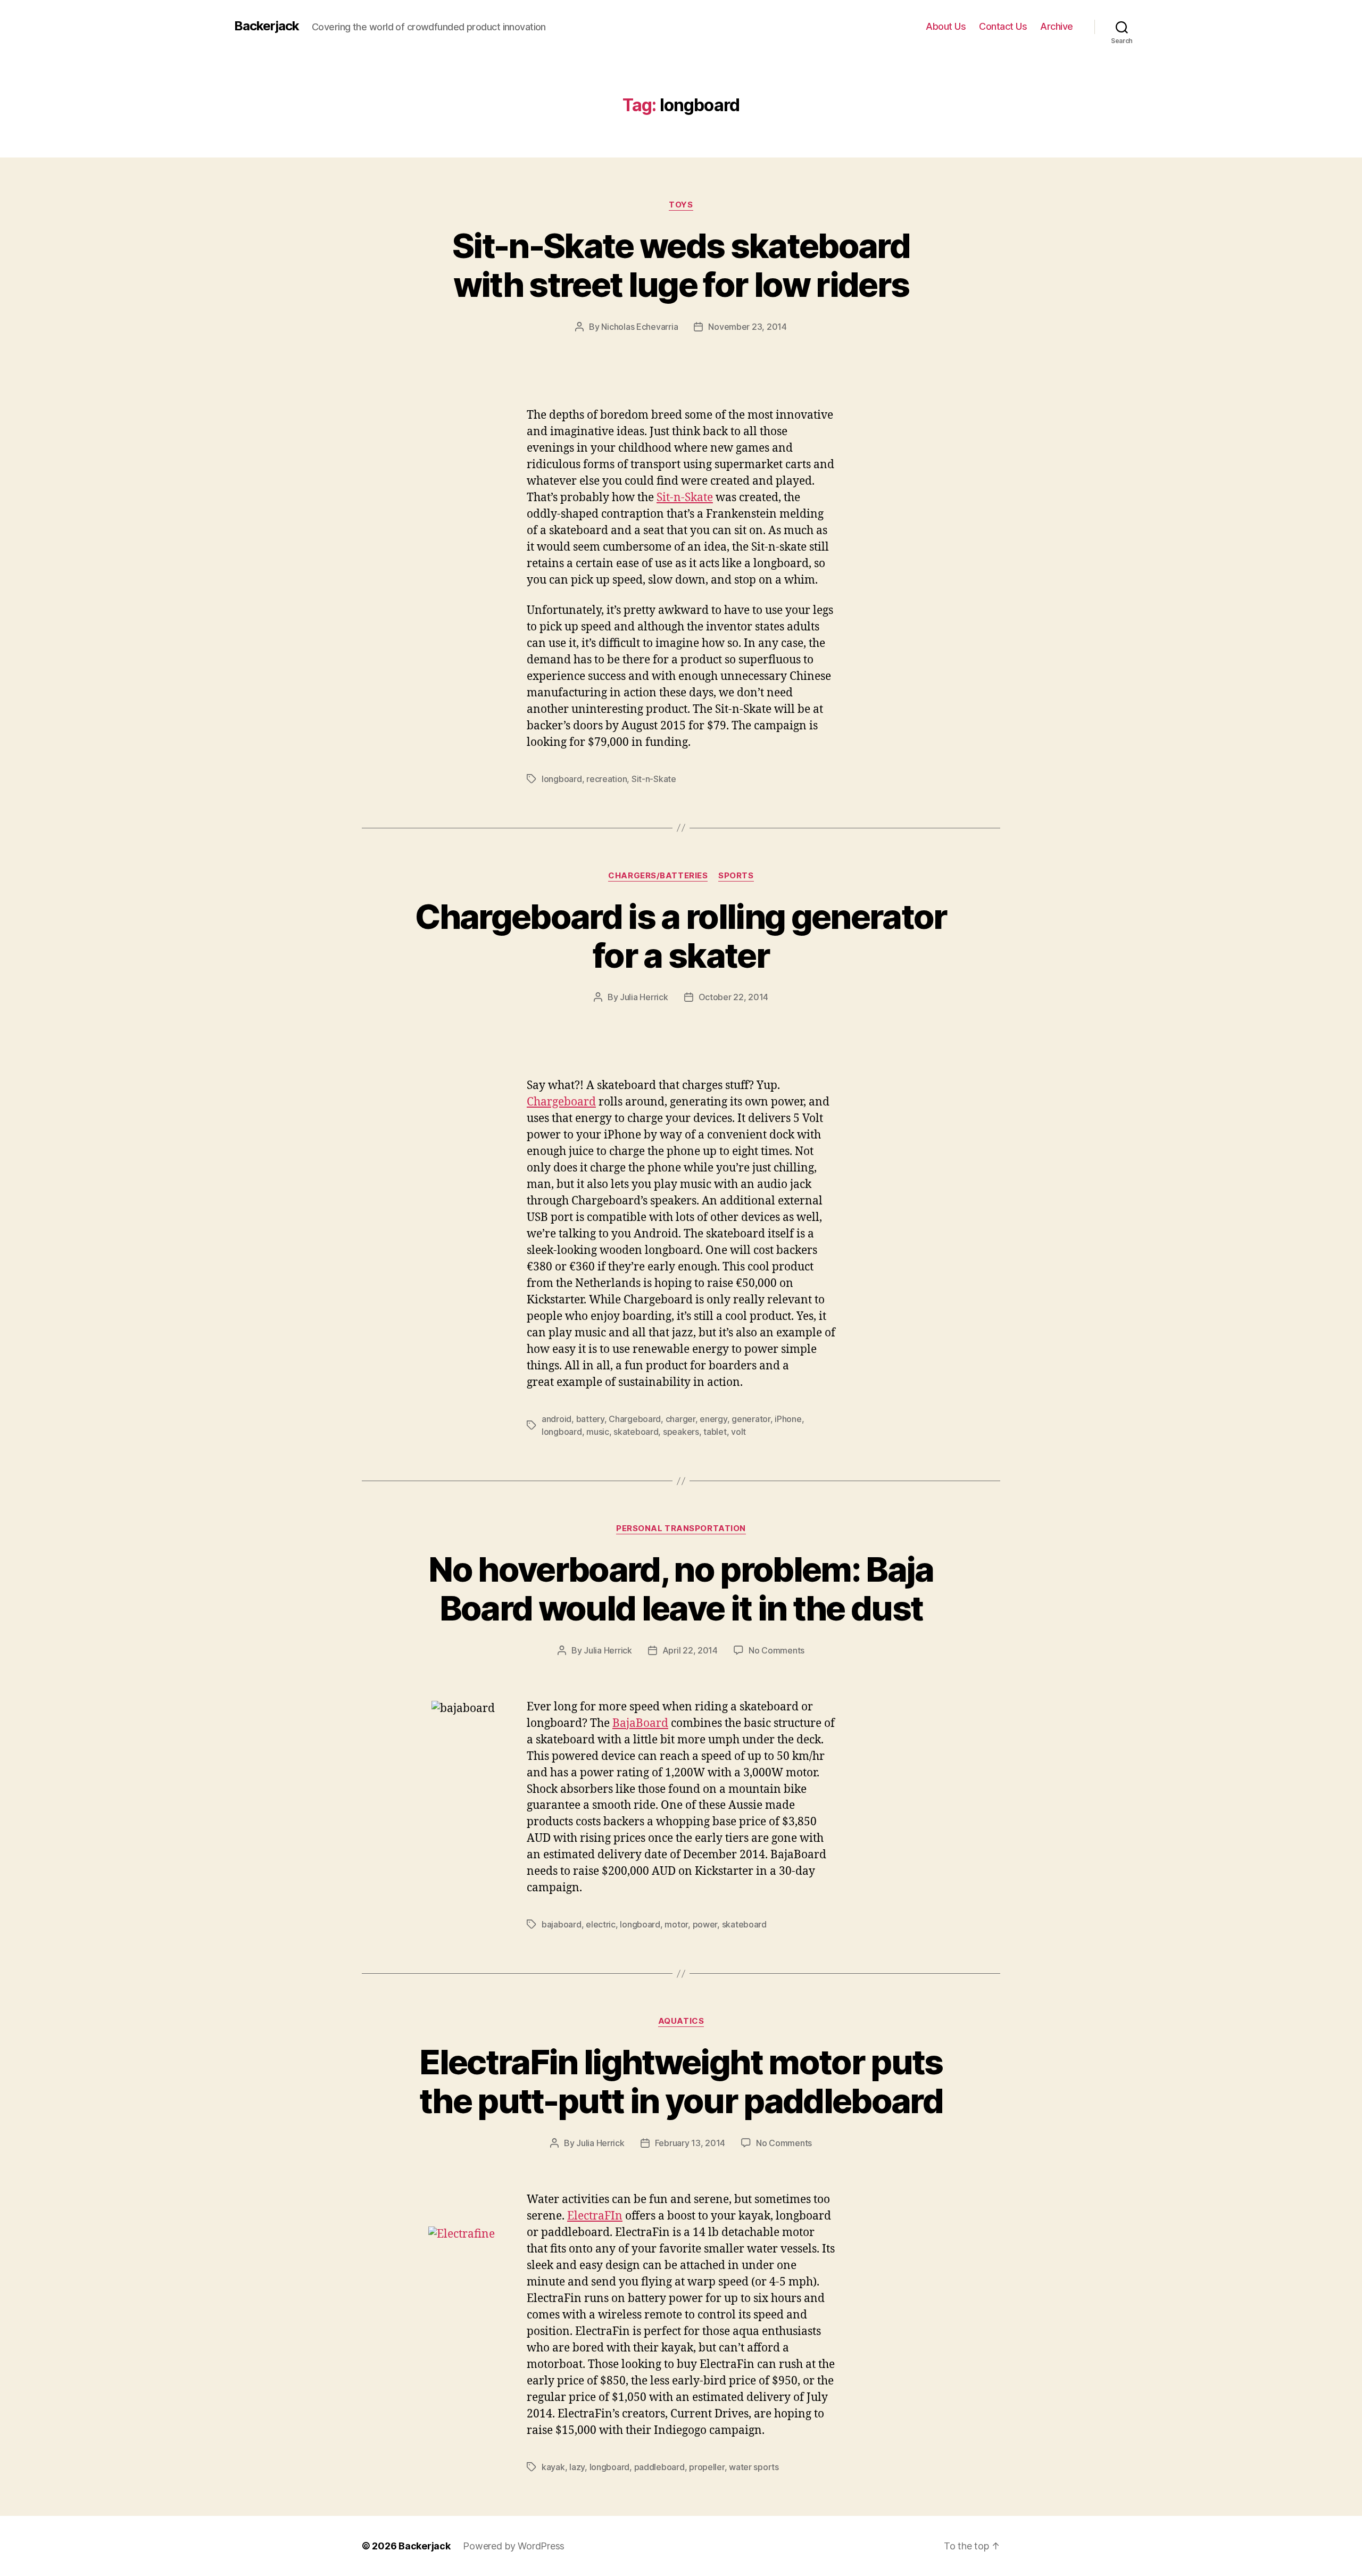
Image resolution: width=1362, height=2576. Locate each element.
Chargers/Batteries (658, 876)
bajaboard (562, 1924)
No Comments (776, 1650)
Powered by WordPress (514, 2546)
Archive (1057, 26)
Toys (681, 205)
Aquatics (681, 2021)
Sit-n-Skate (685, 498)
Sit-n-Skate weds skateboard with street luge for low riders (681, 265)
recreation (607, 779)
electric (601, 1924)
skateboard (636, 1432)
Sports (736, 876)
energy (713, 1419)
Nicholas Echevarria (640, 327)
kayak (553, 2467)
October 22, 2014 (734, 997)
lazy (577, 2467)
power (705, 1924)
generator (751, 1419)
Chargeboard (561, 1102)
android (557, 1419)
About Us (946, 26)
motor (676, 1924)
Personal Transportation (681, 1528)
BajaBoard (640, 1723)
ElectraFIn (595, 2216)
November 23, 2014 (747, 327)
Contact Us (1003, 26)
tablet (715, 1432)
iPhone (788, 1419)
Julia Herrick (644, 997)
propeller (707, 2467)
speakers (681, 1432)
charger (680, 1419)
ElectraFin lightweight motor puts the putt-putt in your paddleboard (681, 2081)
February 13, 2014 (690, 2143)
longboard (562, 779)
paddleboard (659, 2467)
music (598, 1432)
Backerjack (267, 26)
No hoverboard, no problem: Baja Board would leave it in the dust (681, 1589)
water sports (754, 2467)
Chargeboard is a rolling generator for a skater (681, 936)
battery (590, 1419)
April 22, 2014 (690, 1650)
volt (738, 1432)
